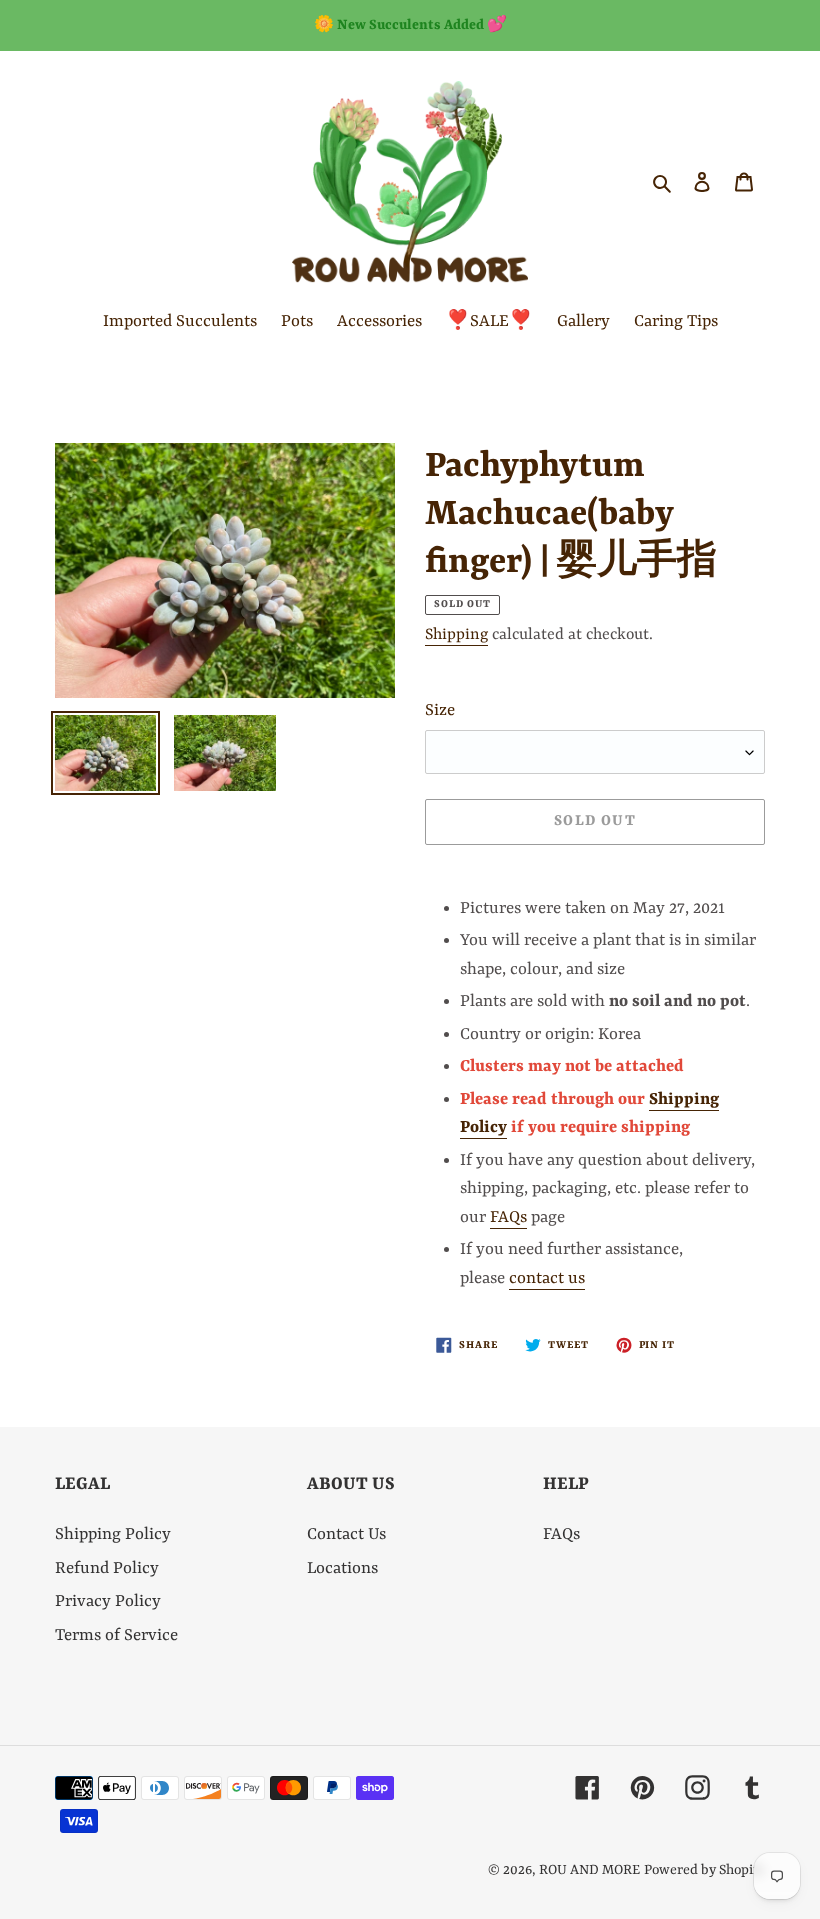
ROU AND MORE (589, 1870)
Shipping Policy (113, 1534)
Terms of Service (116, 1635)
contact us (547, 1278)
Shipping (456, 635)
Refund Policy (107, 1568)
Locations (342, 1568)
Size (440, 710)
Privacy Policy (108, 1601)
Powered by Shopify (704, 1870)
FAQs (508, 1217)
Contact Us (346, 1534)
